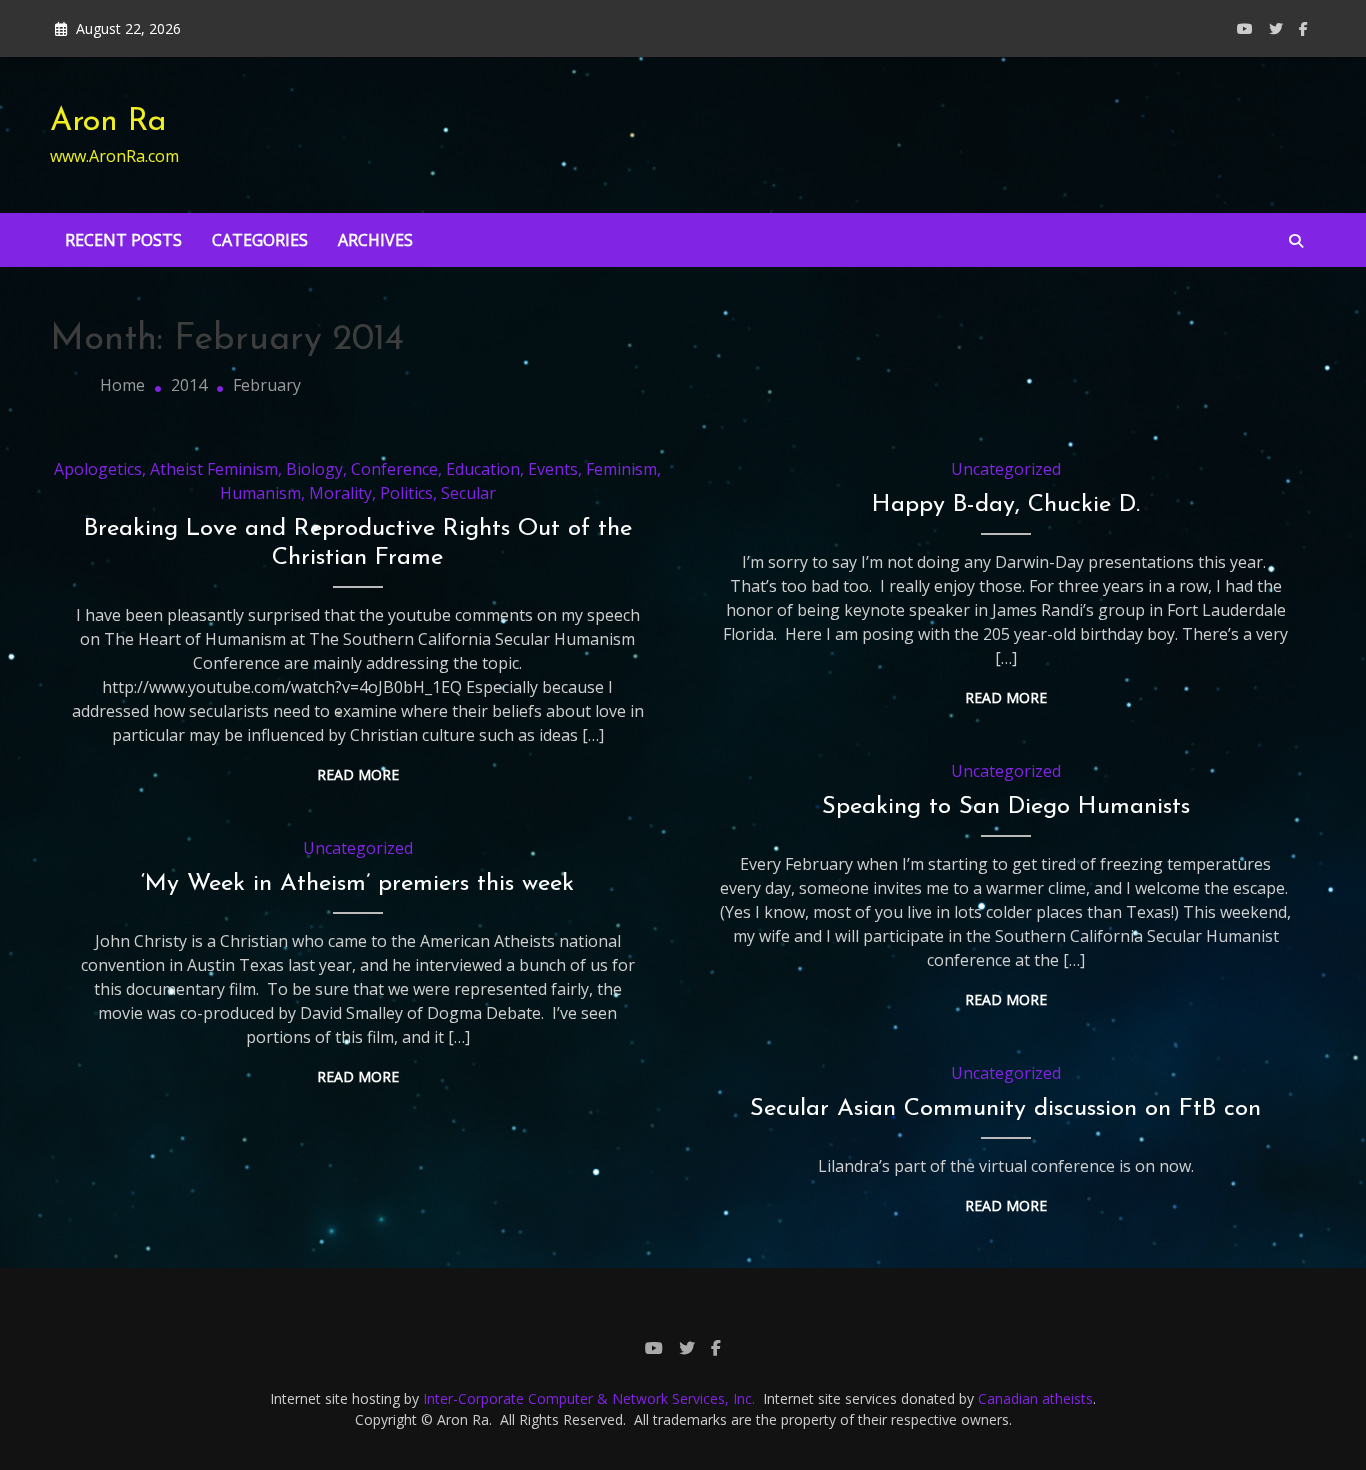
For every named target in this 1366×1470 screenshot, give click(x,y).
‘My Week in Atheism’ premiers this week (357, 884)
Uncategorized (1006, 469)
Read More (358, 774)
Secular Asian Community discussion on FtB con (1005, 1109)
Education (483, 469)
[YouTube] (1245, 28)
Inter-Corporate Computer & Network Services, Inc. (589, 1398)
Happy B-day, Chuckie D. (1006, 505)
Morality (340, 493)
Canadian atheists (1035, 1398)
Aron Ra (108, 122)
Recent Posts (123, 240)
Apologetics (98, 469)
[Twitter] (1276, 28)
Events (553, 469)
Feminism (621, 469)
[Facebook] (1303, 28)
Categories (260, 240)
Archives (375, 240)
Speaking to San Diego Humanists (1006, 807)
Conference (394, 469)
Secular (468, 493)
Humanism (260, 493)
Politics (406, 493)
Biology (314, 469)
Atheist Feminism (214, 469)
